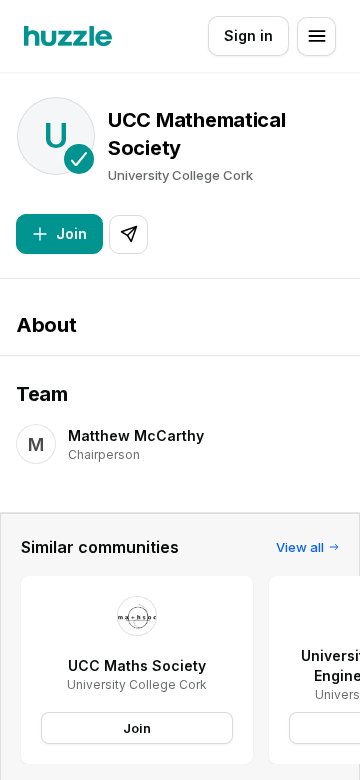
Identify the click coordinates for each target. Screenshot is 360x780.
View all (300, 547)
